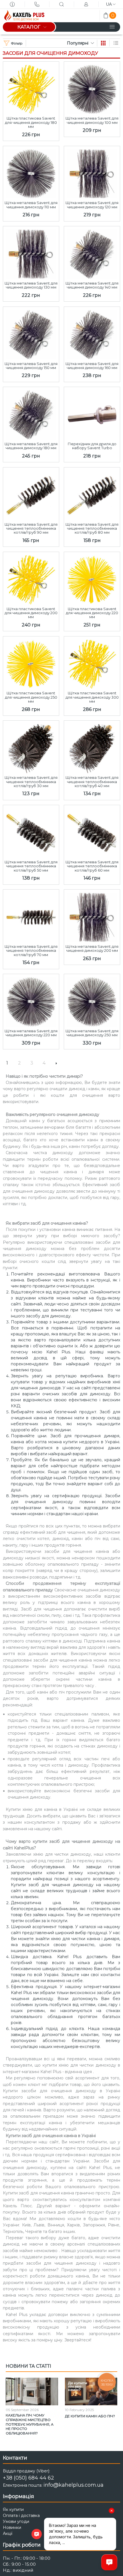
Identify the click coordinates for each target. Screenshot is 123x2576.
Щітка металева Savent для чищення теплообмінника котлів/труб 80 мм (92, 528)
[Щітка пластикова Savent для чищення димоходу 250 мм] (31, 663)
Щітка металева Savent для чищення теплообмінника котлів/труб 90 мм (31, 528)
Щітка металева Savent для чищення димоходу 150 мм (31, 366)
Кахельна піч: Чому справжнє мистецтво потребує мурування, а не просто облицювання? (30, 2424)
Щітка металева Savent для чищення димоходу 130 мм (31, 285)
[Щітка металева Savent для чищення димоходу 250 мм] (92, 1000)
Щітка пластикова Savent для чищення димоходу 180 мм (31, 122)
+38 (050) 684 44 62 (28, 2478)
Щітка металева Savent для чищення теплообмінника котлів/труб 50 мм (31, 866)
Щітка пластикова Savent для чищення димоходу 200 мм (31, 613)
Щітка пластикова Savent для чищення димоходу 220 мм (92, 613)
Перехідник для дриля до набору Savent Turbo (92, 446)
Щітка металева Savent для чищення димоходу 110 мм (31, 205)
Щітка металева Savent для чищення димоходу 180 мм (31, 446)
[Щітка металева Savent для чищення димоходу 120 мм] (92, 172)
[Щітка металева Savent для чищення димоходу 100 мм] (92, 88)
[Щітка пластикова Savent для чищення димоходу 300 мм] (92, 663)
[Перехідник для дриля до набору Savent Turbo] (92, 413)
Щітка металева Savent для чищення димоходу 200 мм (92, 949)
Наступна (56, 1063)
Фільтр (17, 43)
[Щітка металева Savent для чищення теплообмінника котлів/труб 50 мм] (31, 831)
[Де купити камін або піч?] (91, 2392)
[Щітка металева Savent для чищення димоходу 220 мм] (31, 1000)
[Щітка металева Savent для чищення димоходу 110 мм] (31, 172)
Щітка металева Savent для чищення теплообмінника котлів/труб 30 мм (31, 782)
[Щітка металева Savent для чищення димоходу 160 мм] (92, 333)
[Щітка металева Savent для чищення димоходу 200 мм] (92, 916)
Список (116, 43)
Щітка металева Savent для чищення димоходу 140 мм (92, 285)
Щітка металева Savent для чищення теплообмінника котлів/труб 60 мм (92, 866)
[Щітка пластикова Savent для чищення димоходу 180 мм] (31, 88)
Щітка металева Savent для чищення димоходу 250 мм (92, 1033)
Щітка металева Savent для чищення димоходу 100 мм (92, 120)
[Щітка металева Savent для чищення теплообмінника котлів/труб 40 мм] (92, 747)
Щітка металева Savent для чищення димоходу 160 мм (92, 366)
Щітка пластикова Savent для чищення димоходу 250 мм (31, 697)
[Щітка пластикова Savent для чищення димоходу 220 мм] (92, 578)
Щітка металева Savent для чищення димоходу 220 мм (31, 1033)
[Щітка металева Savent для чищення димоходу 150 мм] (31, 333)
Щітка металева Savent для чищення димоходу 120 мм (92, 205)
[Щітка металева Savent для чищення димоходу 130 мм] (31, 253)
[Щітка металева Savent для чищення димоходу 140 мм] (92, 253)
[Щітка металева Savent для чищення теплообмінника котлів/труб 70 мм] (31, 916)
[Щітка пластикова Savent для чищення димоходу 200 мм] (31, 578)
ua (109, 4)
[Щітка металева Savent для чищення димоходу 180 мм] (31, 413)
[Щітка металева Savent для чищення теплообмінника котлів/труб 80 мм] (92, 494)
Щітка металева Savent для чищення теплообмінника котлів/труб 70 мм (31, 951)
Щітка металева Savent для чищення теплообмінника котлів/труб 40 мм (92, 782)
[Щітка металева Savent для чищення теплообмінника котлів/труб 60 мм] (92, 831)
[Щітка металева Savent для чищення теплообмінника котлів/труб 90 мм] (31, 494)
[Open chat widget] (109, 2562)
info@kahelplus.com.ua (74, 2485)
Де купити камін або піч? (90, 2416)
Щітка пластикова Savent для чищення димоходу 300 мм (92, 697)
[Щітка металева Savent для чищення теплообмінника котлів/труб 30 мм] (31, 747)
